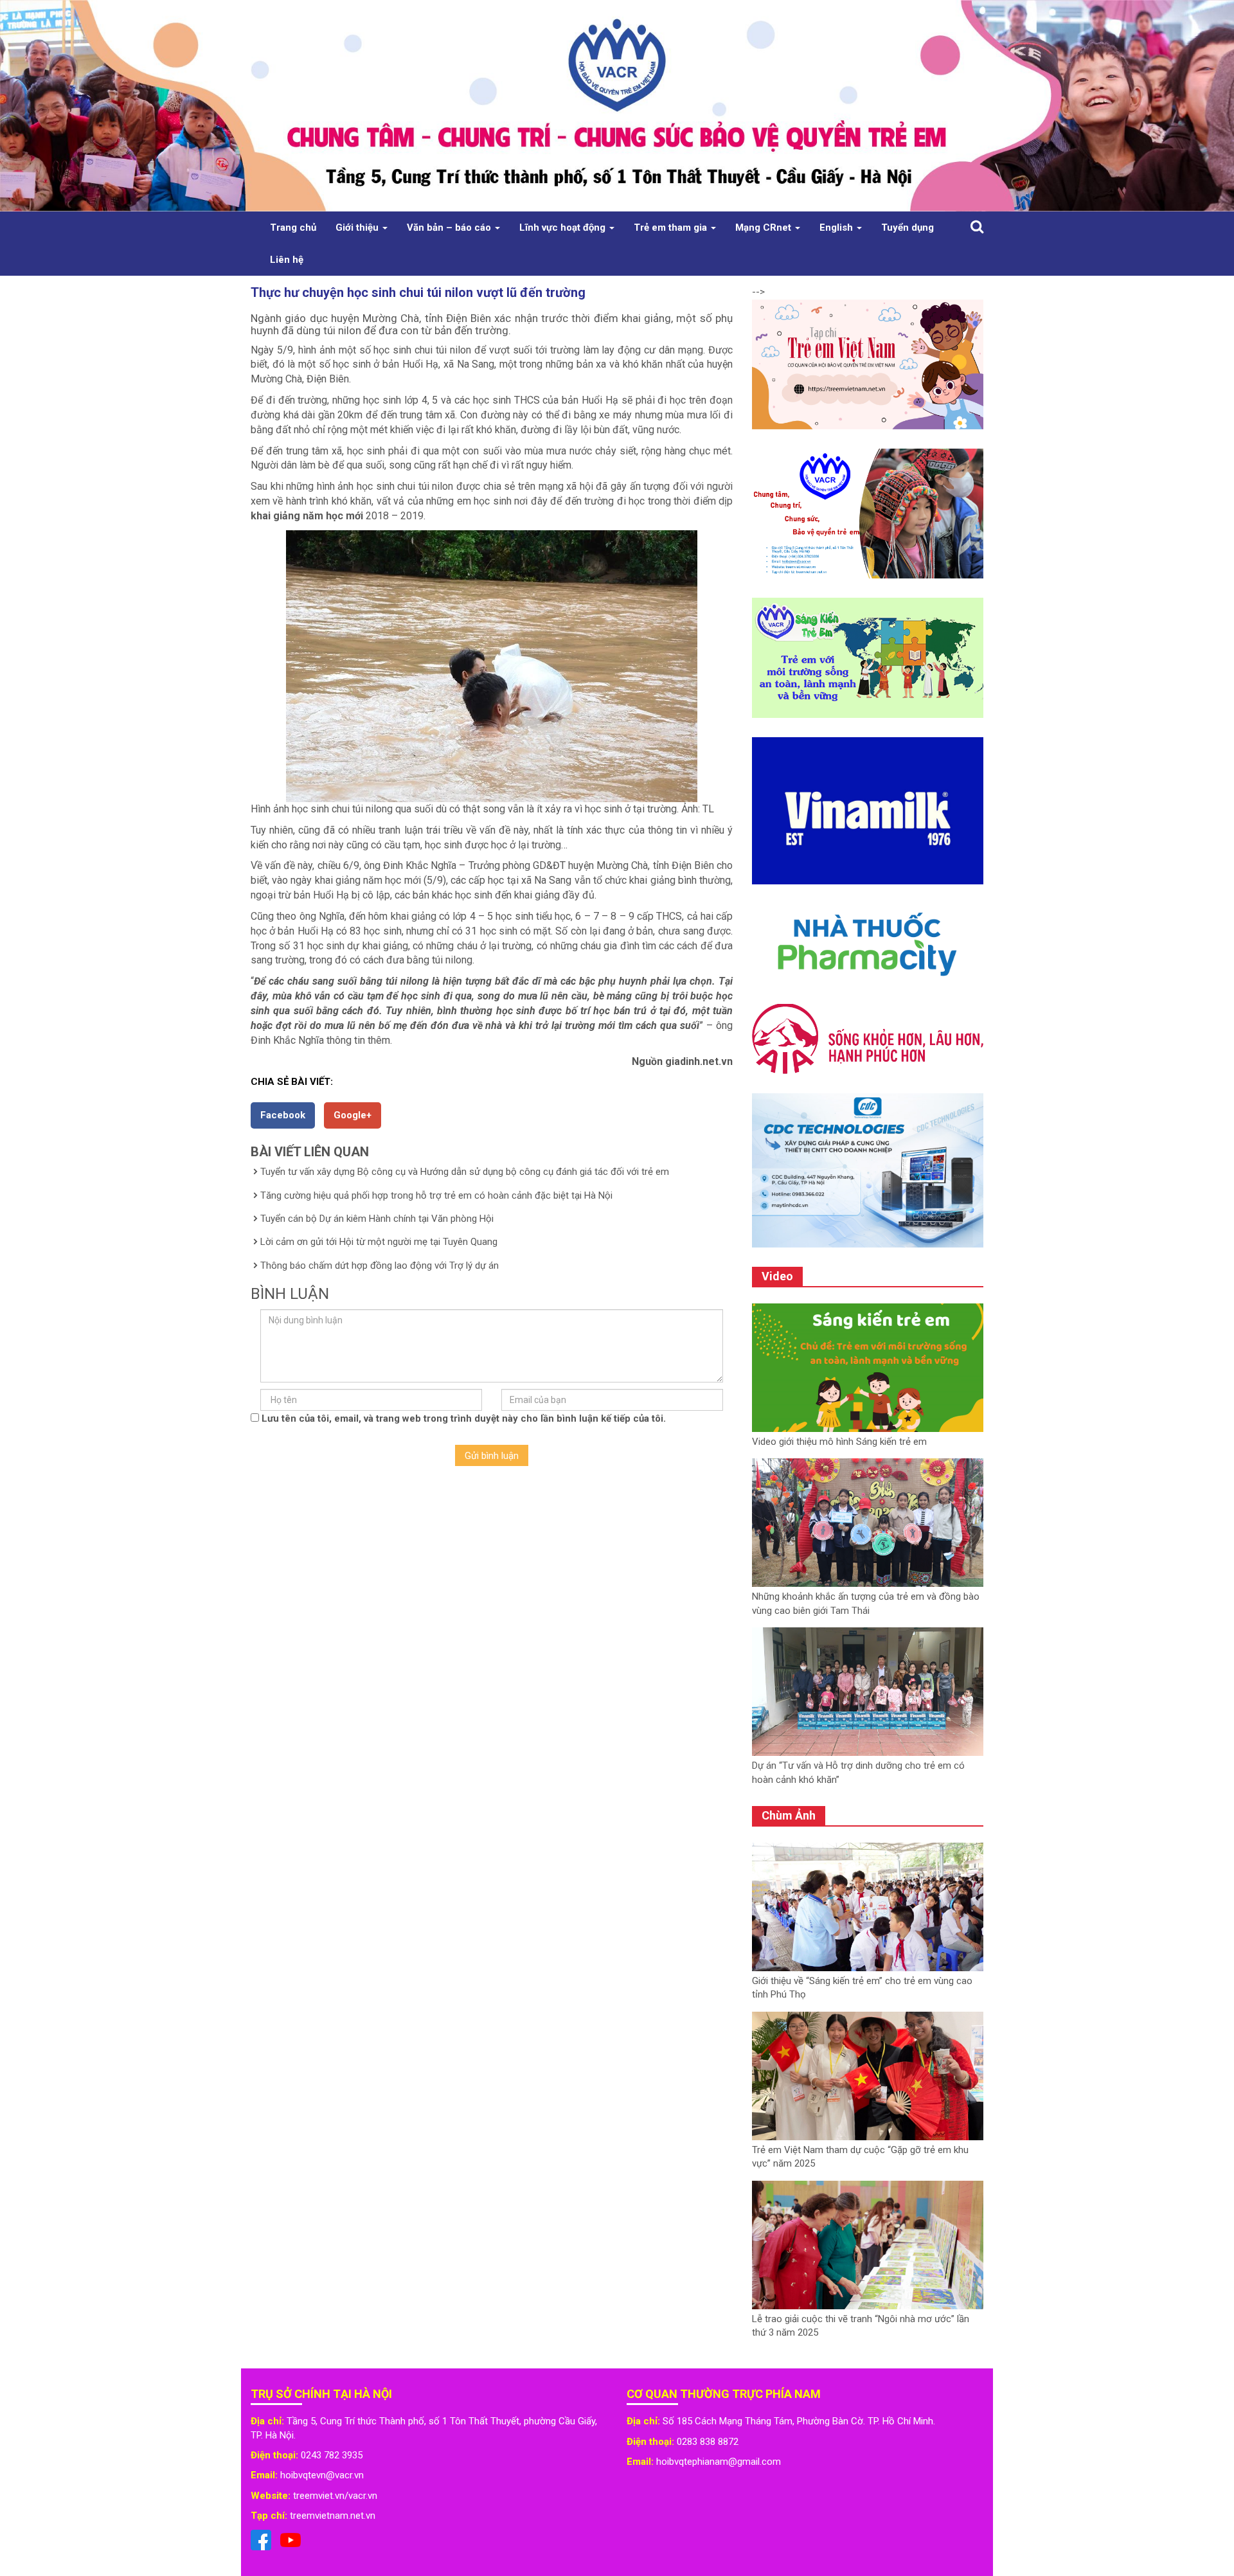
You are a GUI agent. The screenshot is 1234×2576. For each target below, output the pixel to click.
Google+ (353, 1115)
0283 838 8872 (708, 2442)
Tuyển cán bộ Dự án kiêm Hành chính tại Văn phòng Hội (377, 1219)
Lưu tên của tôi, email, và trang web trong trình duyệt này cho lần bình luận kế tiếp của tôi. (464, 1418)
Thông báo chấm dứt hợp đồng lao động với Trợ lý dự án (380, 1266)
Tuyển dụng (908, 228)
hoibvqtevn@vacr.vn (322, 2475)
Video (777, 1276)
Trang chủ (293, 228)
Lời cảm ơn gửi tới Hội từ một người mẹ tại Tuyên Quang (379, 1242)
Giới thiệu (358, 228)
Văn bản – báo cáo (450, 228)
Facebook (283, 1115)
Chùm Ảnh (789, 1815)
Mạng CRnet (765, 228)
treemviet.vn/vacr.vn (335, 2496)
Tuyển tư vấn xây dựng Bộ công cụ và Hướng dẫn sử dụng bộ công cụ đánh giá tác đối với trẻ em (465, 1172)
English (837, 228)
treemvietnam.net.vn (333, 2516)
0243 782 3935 (332, 2455)
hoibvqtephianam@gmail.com (719, 2462)
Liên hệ (287, 260)
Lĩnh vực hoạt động (564, 228)
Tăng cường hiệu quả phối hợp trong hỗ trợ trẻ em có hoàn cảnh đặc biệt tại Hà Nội (436, 1195)
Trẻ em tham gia (672, 228)
